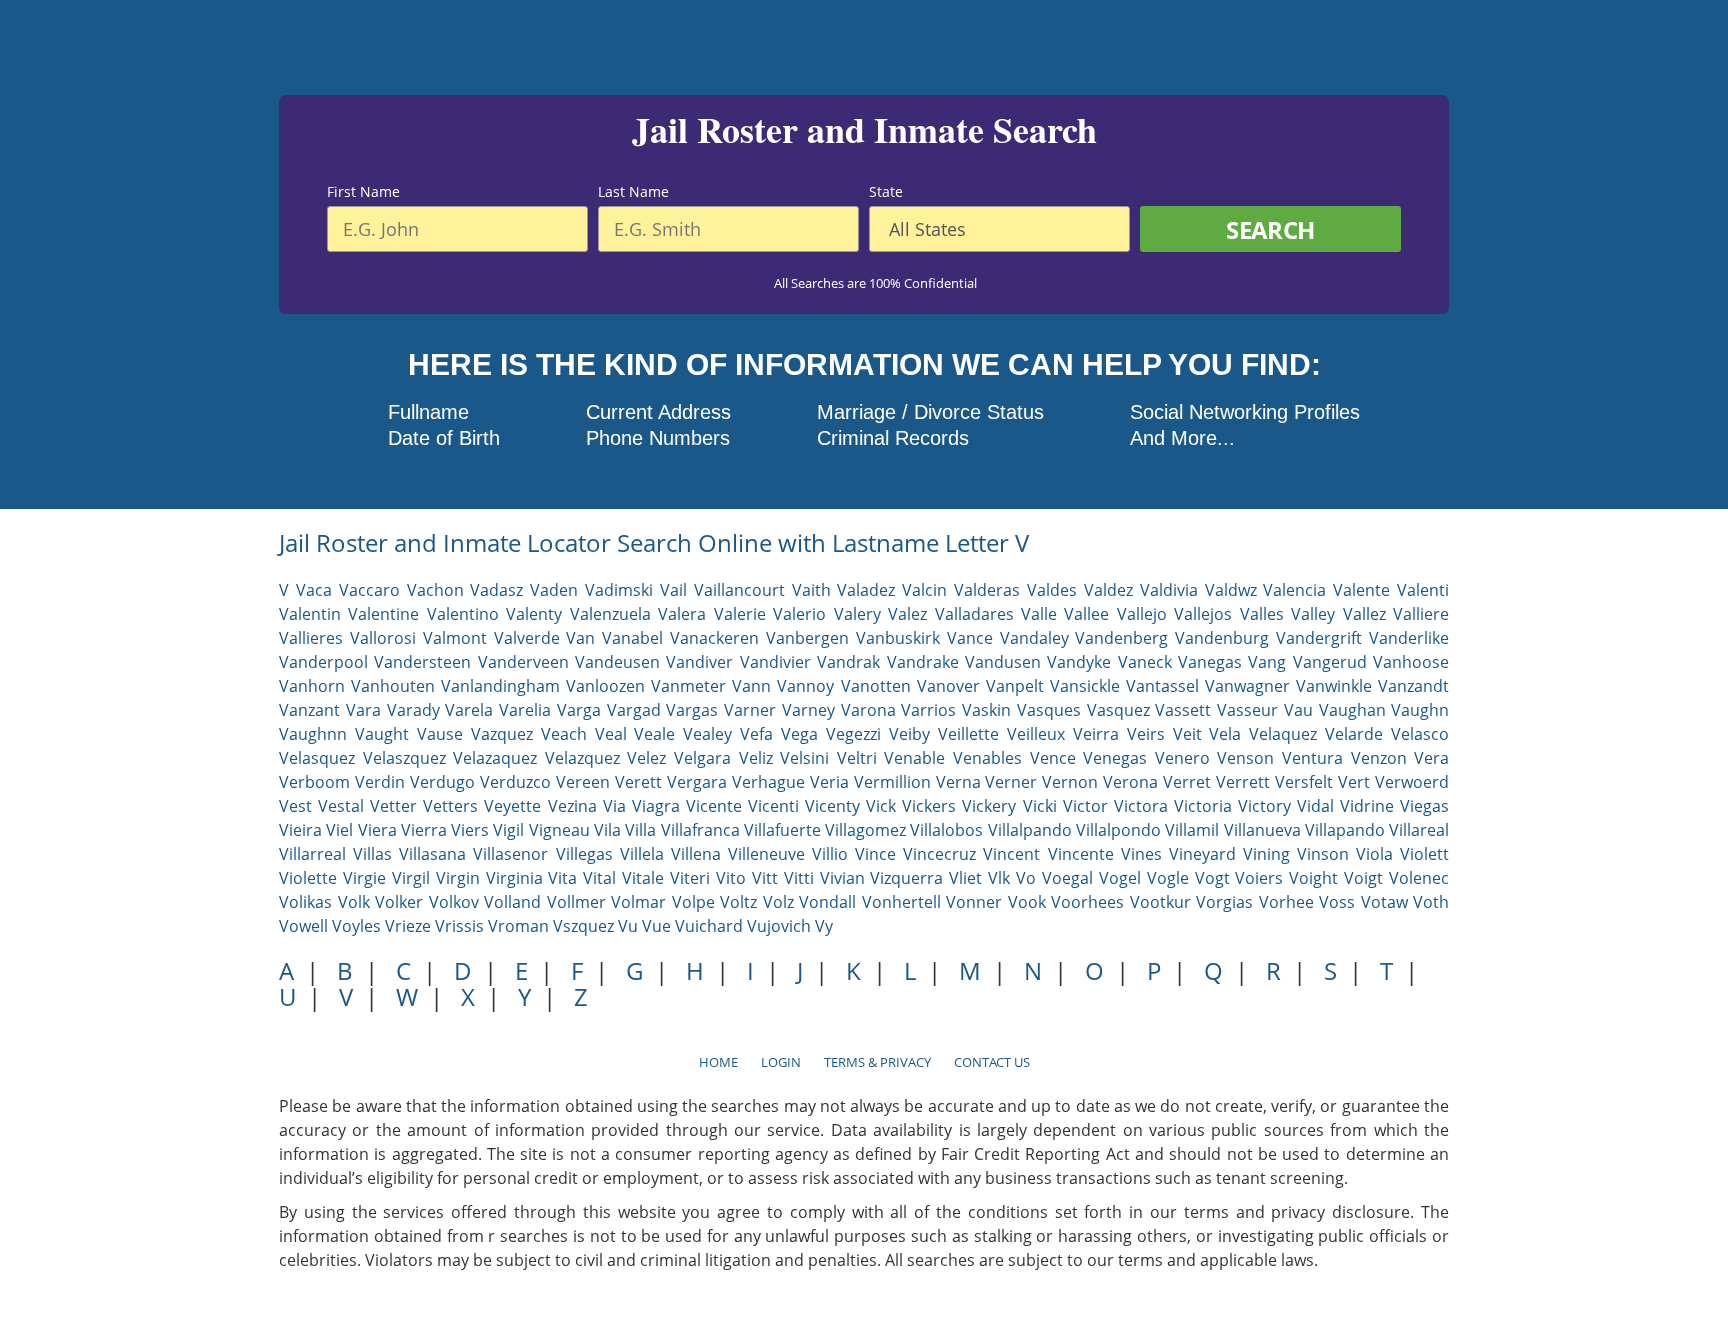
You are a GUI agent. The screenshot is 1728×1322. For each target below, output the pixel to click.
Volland (512, 902)
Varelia (525, 710)
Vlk (999, 878)
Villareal (1419, 830)
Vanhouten (393, 686)
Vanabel (632, 638)
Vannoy (805, 686)
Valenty (534, 614)
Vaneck (1145, 662)
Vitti (799, 878)
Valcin (924, 590)
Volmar (638, 902)
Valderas (987, 590)
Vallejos (1203, 614)
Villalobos (946, 830)
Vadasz (496, 590)
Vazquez (502, 734)
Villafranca (700, 830)
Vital (599, 878)
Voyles (356, 926)
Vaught (382, 734)
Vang (1267, 662)
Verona (1130, 782)
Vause (440, 734)
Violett (1424, 854)
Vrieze (408, 926)
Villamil (1192, 830)
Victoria (1203, 806)
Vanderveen (523, 662)
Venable (914, 758)
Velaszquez (404, 758)
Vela (1225, 734)
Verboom (314, 782)
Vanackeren (714, 638)
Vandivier (775, 662)
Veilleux (1036, 734)
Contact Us (992, 1062)
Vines (1141, 854)
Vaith (811, 590)
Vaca (314, 590)
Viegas (1424, 806)
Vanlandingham (500, 686)
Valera (682, 614)
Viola (1374, 854)
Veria (829, 782)
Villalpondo (1118, 830)
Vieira (300, 830)
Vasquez (1118, 710)
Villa (640, 830)
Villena (696, 854)
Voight (1313, 878)
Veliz (756, 758)
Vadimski (619, 590)
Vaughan (1352, 710)
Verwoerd (1412, 782)
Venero (1182, 758)
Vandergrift (1319, 638)
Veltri (857, 758)
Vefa (756, 734)
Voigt (1363, 878)
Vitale (643, 878)
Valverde (527, 638)
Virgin (458, 878)
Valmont (455, 638)
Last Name (633, 192)
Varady (413, 710)
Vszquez (583, 926)
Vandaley (1034, 638)
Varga (579, 710)
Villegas (584, 854)
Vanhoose (1411, 662)
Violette (308, 878)
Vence (1053, 758)
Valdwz (1231, 590)
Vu (628, 926)
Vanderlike (1409, 638)
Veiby (909, 734)
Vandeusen (617, 662)
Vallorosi (383, 638)
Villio (830, 854)
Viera (377, 830)
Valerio (799, 614)
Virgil (411, 878)
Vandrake (923, 662)
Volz (778, 902)
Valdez (1108, 590)
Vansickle (1085, 686)
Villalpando (1030, 830)
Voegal (1067, 878)
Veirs (1146, 734)
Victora (1141, 806)
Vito (731, 878)
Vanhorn (312, 686)
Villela (642, 854)
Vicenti (773, 806)
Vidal (1315, 806)
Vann (751, 686)
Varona (868, 710)
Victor (1085, 806)
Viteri (690, 878)
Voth (1431, 902)
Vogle (1168, 878)
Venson (1245, 758)
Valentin (310, 614)
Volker (399, 902)
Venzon (1379, 758)
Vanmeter (688, 686)
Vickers (929, 806)
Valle (1039, 614)
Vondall (827, 902)
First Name (363, 192)
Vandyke (1079, 662)
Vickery (989, 806)
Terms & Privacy (877, 1062)
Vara (363, 710)
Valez (907, 614)
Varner (750, 710)
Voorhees (1087, 902)
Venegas (1115, 758)
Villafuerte (782, 830)
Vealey (707, 734)
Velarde (1354, 734)
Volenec (1419, 878)
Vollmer (576, 902)
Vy (824, 926)
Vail (673, 590)
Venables (987, 758)
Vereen (583, 782)
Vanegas (1210, 662)
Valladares (974, 614)
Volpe (693, 902)
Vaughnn (313, 734)
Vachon (435, 590)
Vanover (948, 686)
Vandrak (848, 662)
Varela (469, 710)
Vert (1354, 782)
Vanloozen (605, 686)
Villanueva (1262, 830)
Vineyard (1202, 854)
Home (718, 1062)
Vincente (1081, 854)
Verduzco (515, 782)
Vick (881, 806)
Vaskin (986, 710)
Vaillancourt (739, 590)
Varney (808, 710)
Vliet (965, 878)
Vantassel (1162, 686)
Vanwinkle (1334, 686)
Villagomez (865, 830)
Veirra (1096, 734)
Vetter (393, 806)
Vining (1266, 854)
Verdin (380, 782)
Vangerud (1330, 662)
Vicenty (832, 806)
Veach (564, 734)
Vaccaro (369, 590)
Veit (1187, 734)
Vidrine (1367, 806)
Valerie (740, 614)
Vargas (692, 710)
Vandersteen (422, 662)
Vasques (1049, 710)
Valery (857, 614)
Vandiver (699, 662)
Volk (354, 902)
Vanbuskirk (898, 638)
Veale (654, 734)
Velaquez (1283, 734)
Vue (656, 926)
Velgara (702, 758)
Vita (562, 878)
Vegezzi (853, 734)
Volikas (305, 902)
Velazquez (582, 758)
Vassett (1183, 710)
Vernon (1070, 782)
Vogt (1212, 878)
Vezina (572, 806)
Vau (1298, 710)
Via (614, 806)
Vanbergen (807, 638)
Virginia (514, 878)
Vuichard (709, 926)
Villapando (1345, 830)
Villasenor (510, 854)
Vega (799, 734)
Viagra (656, 806)
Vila (607, 830)
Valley (1313, 614)
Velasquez (317, 758)
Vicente (714, 806)
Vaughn (1420, 710)
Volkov (454, 902)
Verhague (768, 782)
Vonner (974, 902)
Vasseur (1247, 710)
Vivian (842, 878)
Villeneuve (766, 854)
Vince (875, 854)
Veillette (968, 734)
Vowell (303, 926)
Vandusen (1003, 662)
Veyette (512, 806)
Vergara (697, 782)
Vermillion (892, 782)
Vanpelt (1015, 686)
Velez (646, 758)
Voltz (738, 902)
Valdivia (1169, 590)
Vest (295, 806)
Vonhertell (901, 902)
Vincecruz (939, 854)
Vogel (1120, 878)
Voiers (1259, 878)
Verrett (1243, 782)
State (886, 192)
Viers (470, 830)
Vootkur (1160, 902)
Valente (1361, 590)
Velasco (1420, 734)
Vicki (1040, 806)
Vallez (1364, 614)
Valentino (463, 614)
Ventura (1312, 758)
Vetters (450, 806)
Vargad (634, 710)
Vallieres (311, 638)
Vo (1026, 878)
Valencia (1294, 590)
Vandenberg (1121, 638)
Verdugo (442, 782)
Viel (339, 830)
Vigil (508, 830)
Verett (638, 782)
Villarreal (312, 854)
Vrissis (459, 926)
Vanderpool (323, 662)
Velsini (804, 758)
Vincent (1011, 854)
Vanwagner (1247, 686)
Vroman (518, 926)
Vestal (341, 806)
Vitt (765, 878)
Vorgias (1224, 902)
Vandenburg (1222, 638)
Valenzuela (610, 614)
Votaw (1384, 902)
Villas (372, 854)
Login (781, 1062)
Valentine (383, 614)
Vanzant (309, 710)
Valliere (1421, 614)
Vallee (1086, 614)
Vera (1431, 758)
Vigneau (559, 830)
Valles (1262, 614)
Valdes (1052, 590)
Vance (970, 638)
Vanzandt (1413, 686)
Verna (958, 782)
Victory (1264, 806)
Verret (1187, 782)
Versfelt (1304, 782)
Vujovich (779, 926)
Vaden (554, 590)
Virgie (364, 878)
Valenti (1423, 590)
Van (580, 638)
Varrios (928, 710)
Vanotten (876, 686)
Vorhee (1286, 902)
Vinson (1323, 854)
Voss (1337, 902)
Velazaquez (495, 758)
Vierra (424, 830)
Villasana (432, 854)
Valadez (866, 590)
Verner (1011, 782)
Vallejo (1142, 614)
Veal (611, 734)
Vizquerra (906, 878)
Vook (1027, 902)
